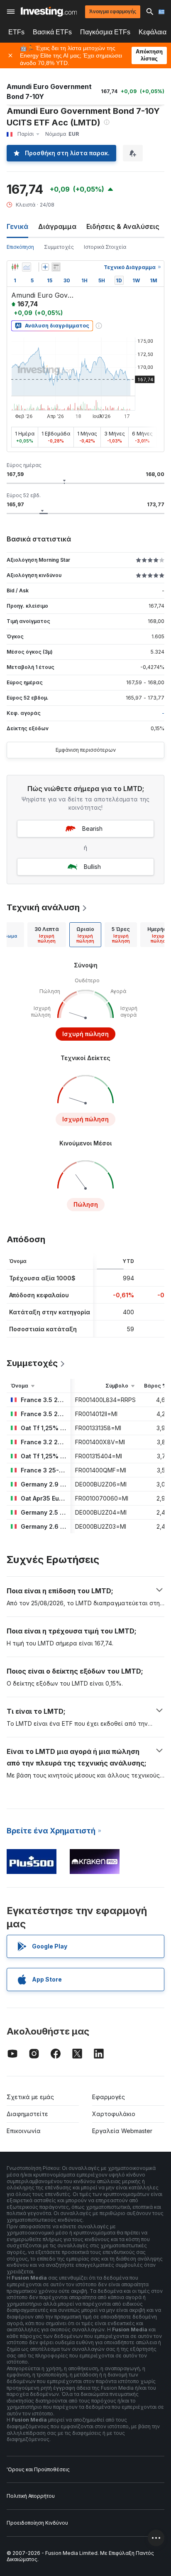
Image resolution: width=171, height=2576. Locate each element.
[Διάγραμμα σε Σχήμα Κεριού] (15, 267)
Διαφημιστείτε (27, 2114)
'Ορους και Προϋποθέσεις (38, 2469)
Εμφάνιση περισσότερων (86, 750)
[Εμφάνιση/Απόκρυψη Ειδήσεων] (56, 267)
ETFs (16, 32)
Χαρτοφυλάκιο (114, 2114)
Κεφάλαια (153, 32)
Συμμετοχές (59, 247)
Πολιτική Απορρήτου (31, 2496)
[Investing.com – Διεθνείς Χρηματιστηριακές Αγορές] (49, 12)
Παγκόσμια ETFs (105, 32)
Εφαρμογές (109, 2097)
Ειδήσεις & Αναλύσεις (123, 226)
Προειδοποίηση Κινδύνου (37, 2523)
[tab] (47, 935)
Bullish (92, 867)
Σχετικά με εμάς (30, 2097)
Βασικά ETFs (52, 32)
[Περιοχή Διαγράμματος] (27, 267)
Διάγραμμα (57, 226)
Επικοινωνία (24, 2131)
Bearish (92, 829)
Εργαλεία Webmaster (122, 2131)
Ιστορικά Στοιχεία (105, 247)
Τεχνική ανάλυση (43, 907)
